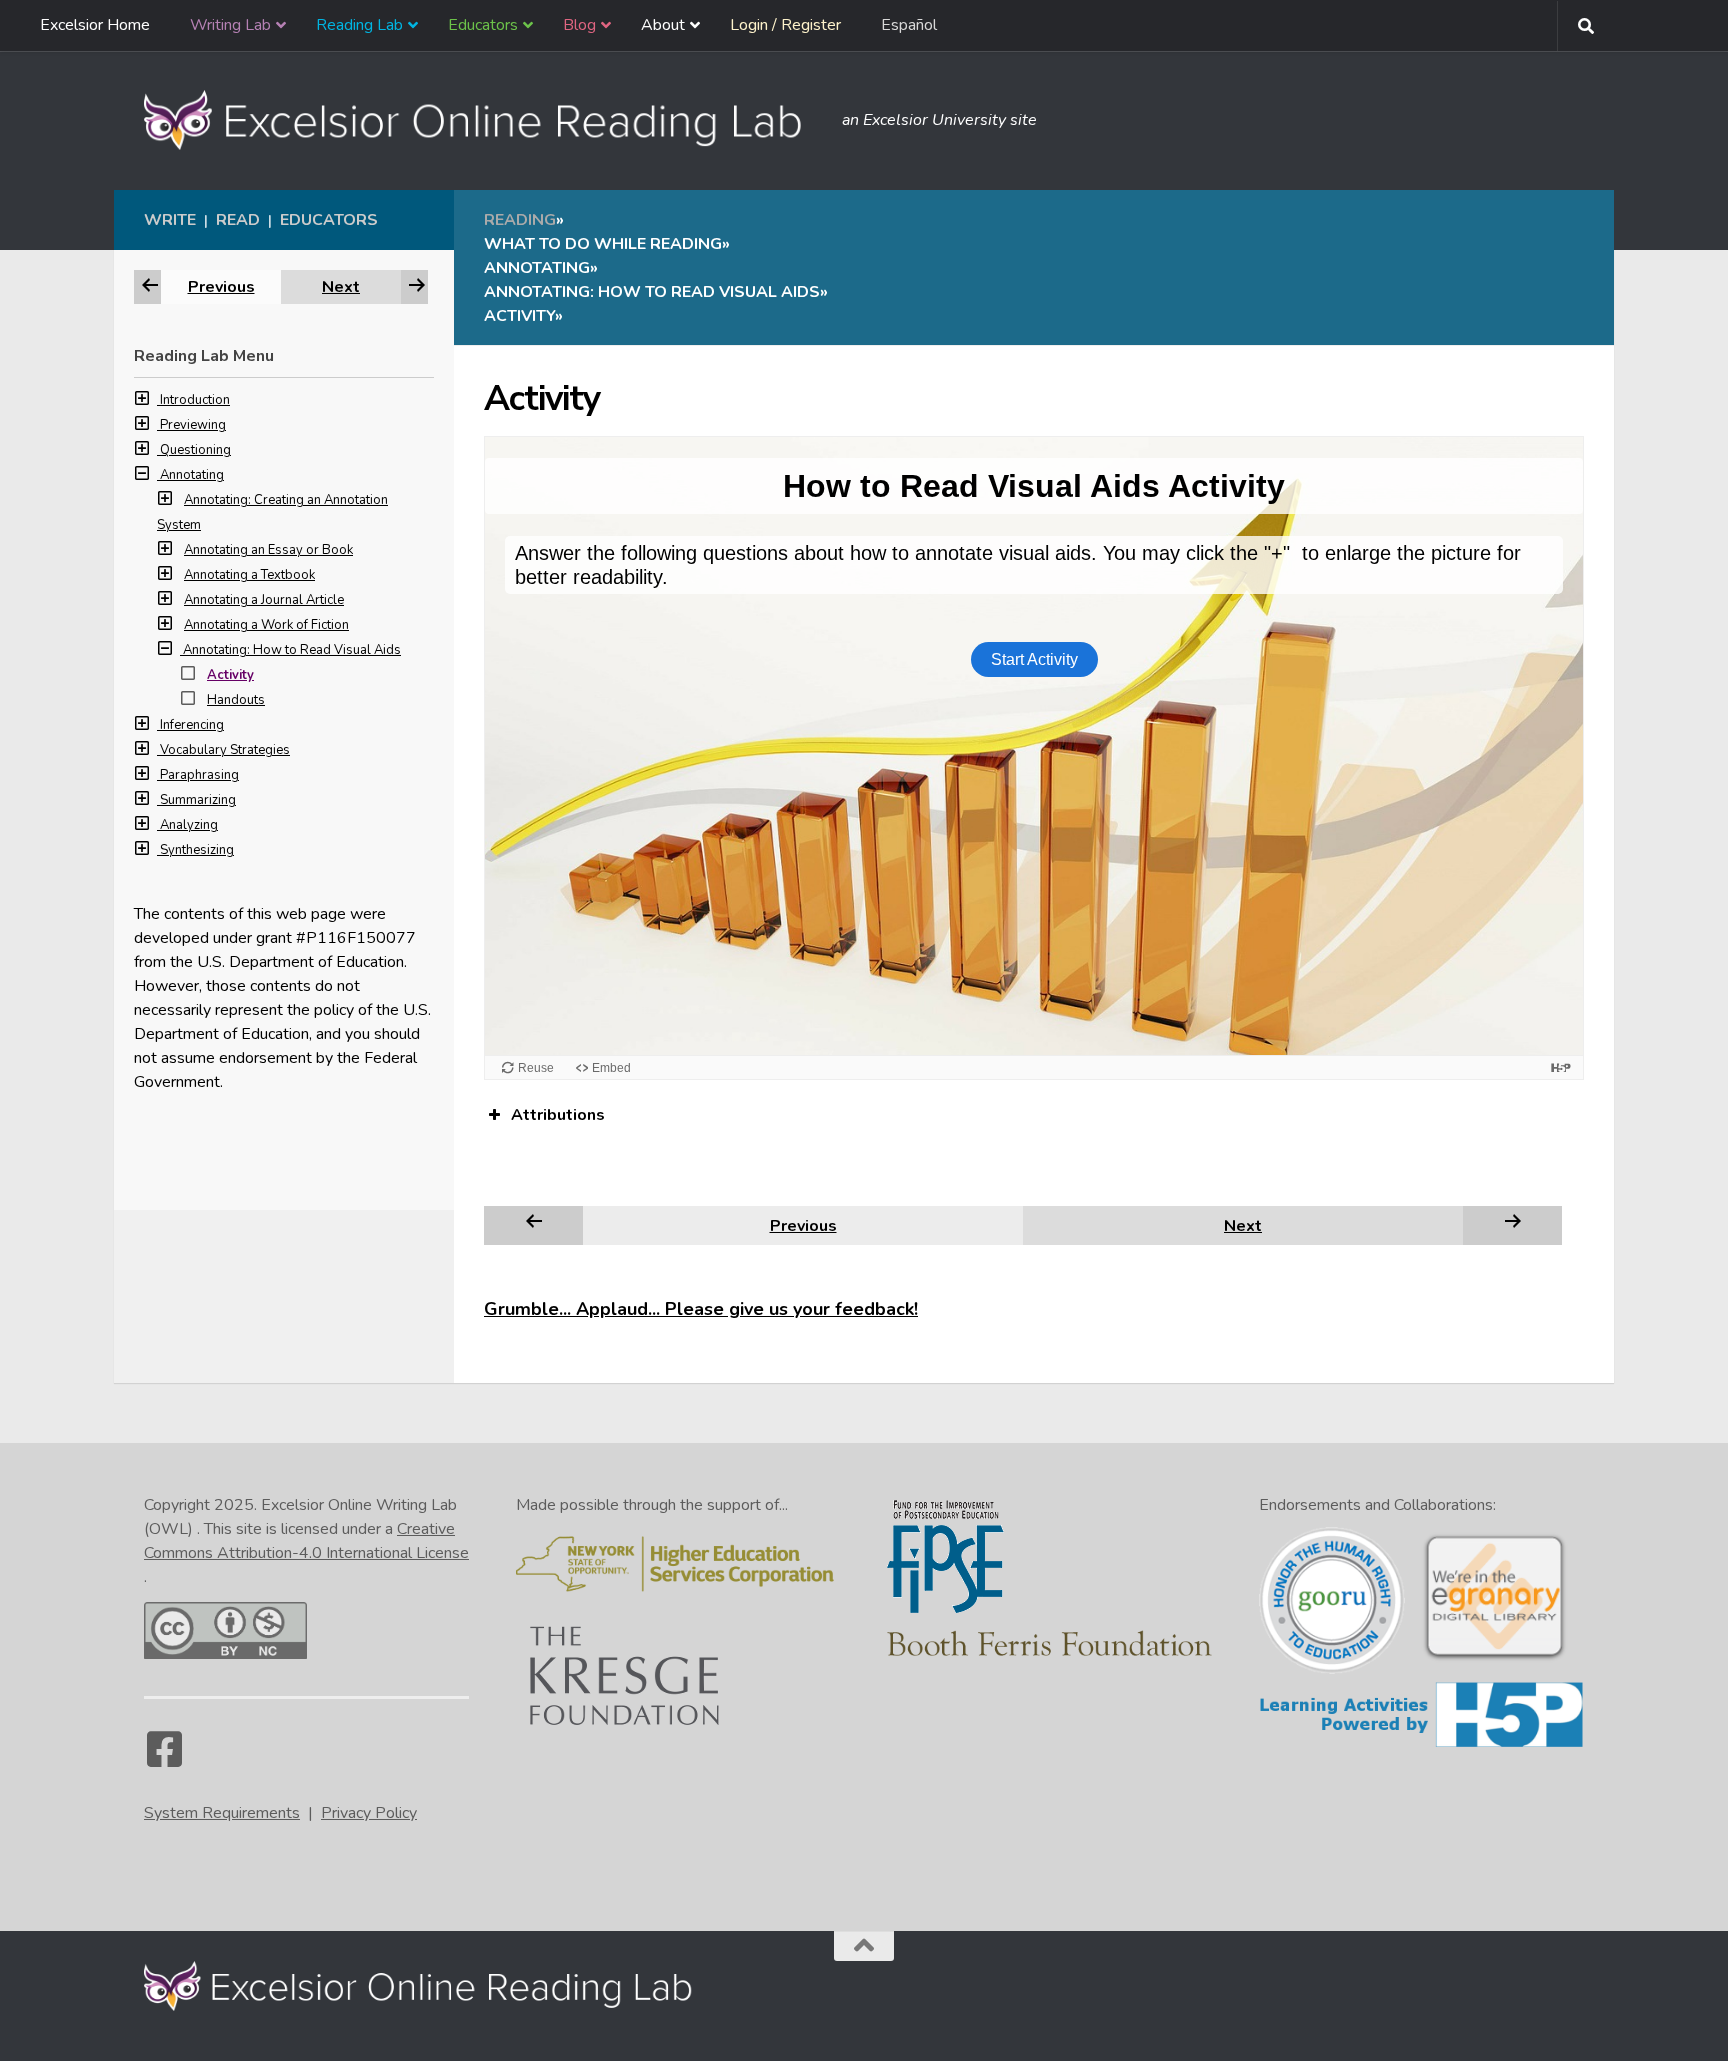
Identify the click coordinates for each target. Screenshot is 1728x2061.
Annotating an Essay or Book (268, 550)
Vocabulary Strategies (225, 750)
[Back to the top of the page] (864, 1946)
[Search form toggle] (1586, 26)
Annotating (192, 475)
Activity (230, 675)
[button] (147, 400)
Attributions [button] (558, 1115)
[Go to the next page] (1513, 1225)
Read (238, 220)
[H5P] (1421, 1744)
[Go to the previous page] (534, 1225)
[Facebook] (164, 1759)
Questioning (195, 450)
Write (170, 220)
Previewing (193, 425)
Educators (329, 220)
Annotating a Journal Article (264, 600)
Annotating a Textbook (249, 575)
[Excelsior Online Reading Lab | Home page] (483, 120)
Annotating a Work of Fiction (266, 625)
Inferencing (192, 725)
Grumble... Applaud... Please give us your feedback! (701, 1309)
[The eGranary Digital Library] (1494, 1658)
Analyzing (189, 825)
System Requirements (222, 1813)
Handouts (236, 700)
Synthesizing (197, 850)
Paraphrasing (199, 775)
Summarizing (198, 800)
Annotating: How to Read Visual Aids (292, 650)
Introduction (195, 400)
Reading (520, 220)
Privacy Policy (369, 1813)
